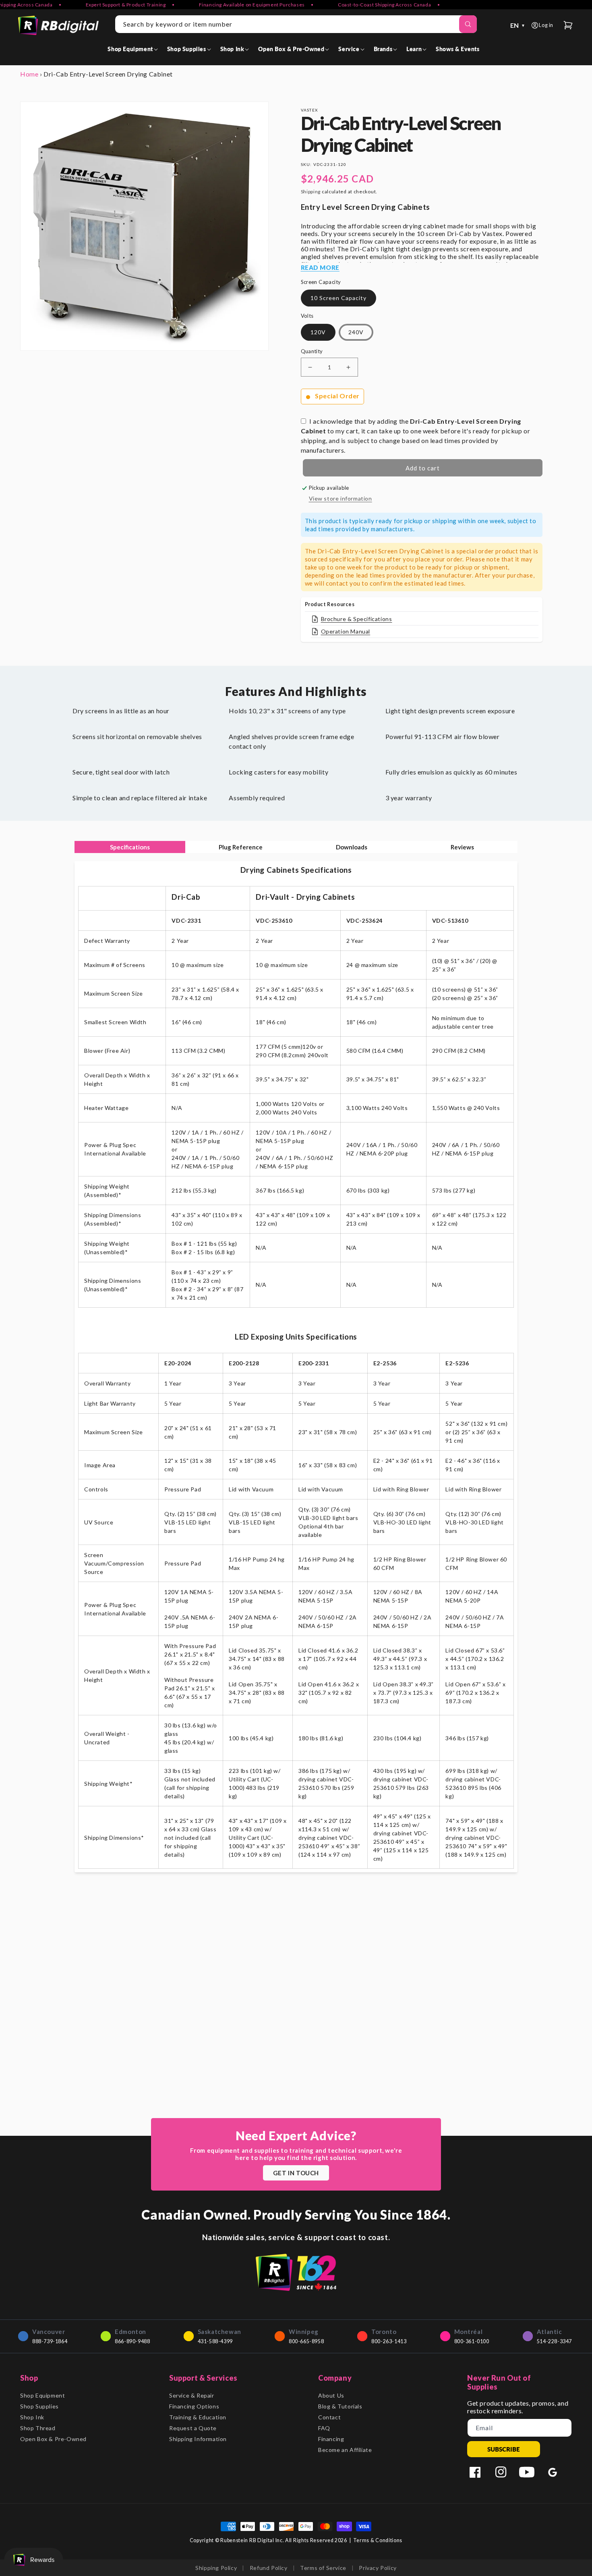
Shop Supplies (39, 2406)
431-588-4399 (215, 2341)
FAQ (324, 2428)
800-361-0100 (472, 2341)
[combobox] (296, 24)
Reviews (462, 847)
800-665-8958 (306, 2341)
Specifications (130, 847)
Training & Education (198, 2417)
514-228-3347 (554, 2341)
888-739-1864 (50, 2341)
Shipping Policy (216, 2568)
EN (518, 25)
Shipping (311, 192)
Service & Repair (192, 2395)
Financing (331, 2439)
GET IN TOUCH (296, 2173)
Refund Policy (269, 2568)
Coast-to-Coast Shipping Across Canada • (356, 5)
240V (356, 332)
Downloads (352, 847)
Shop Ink (32, 2417)
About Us (331, 2395)
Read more (320, 267)
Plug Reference (241, 847)
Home (29, 74)
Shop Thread (38, 2428)
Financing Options (194, 2406)
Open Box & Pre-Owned (53, 2439)
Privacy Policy (378, 2568)
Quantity (312, 351)
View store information (341, 498)
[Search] (468, 24)
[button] (134, 49)
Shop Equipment (42, 2395)
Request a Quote (193, 2428)
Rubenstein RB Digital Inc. (252, 2540)
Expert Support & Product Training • (98, 5)
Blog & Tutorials (340, 2406)
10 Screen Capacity (338, 298)
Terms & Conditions (378, 2540)
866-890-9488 (132, 2341)
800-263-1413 (389, 2341)
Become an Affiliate (345, 2450)
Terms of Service (323, 2568)
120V (318, 332)
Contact (329, 2417)
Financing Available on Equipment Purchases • (224, 5)
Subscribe (504, 2449)
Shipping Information (198, 2439)
